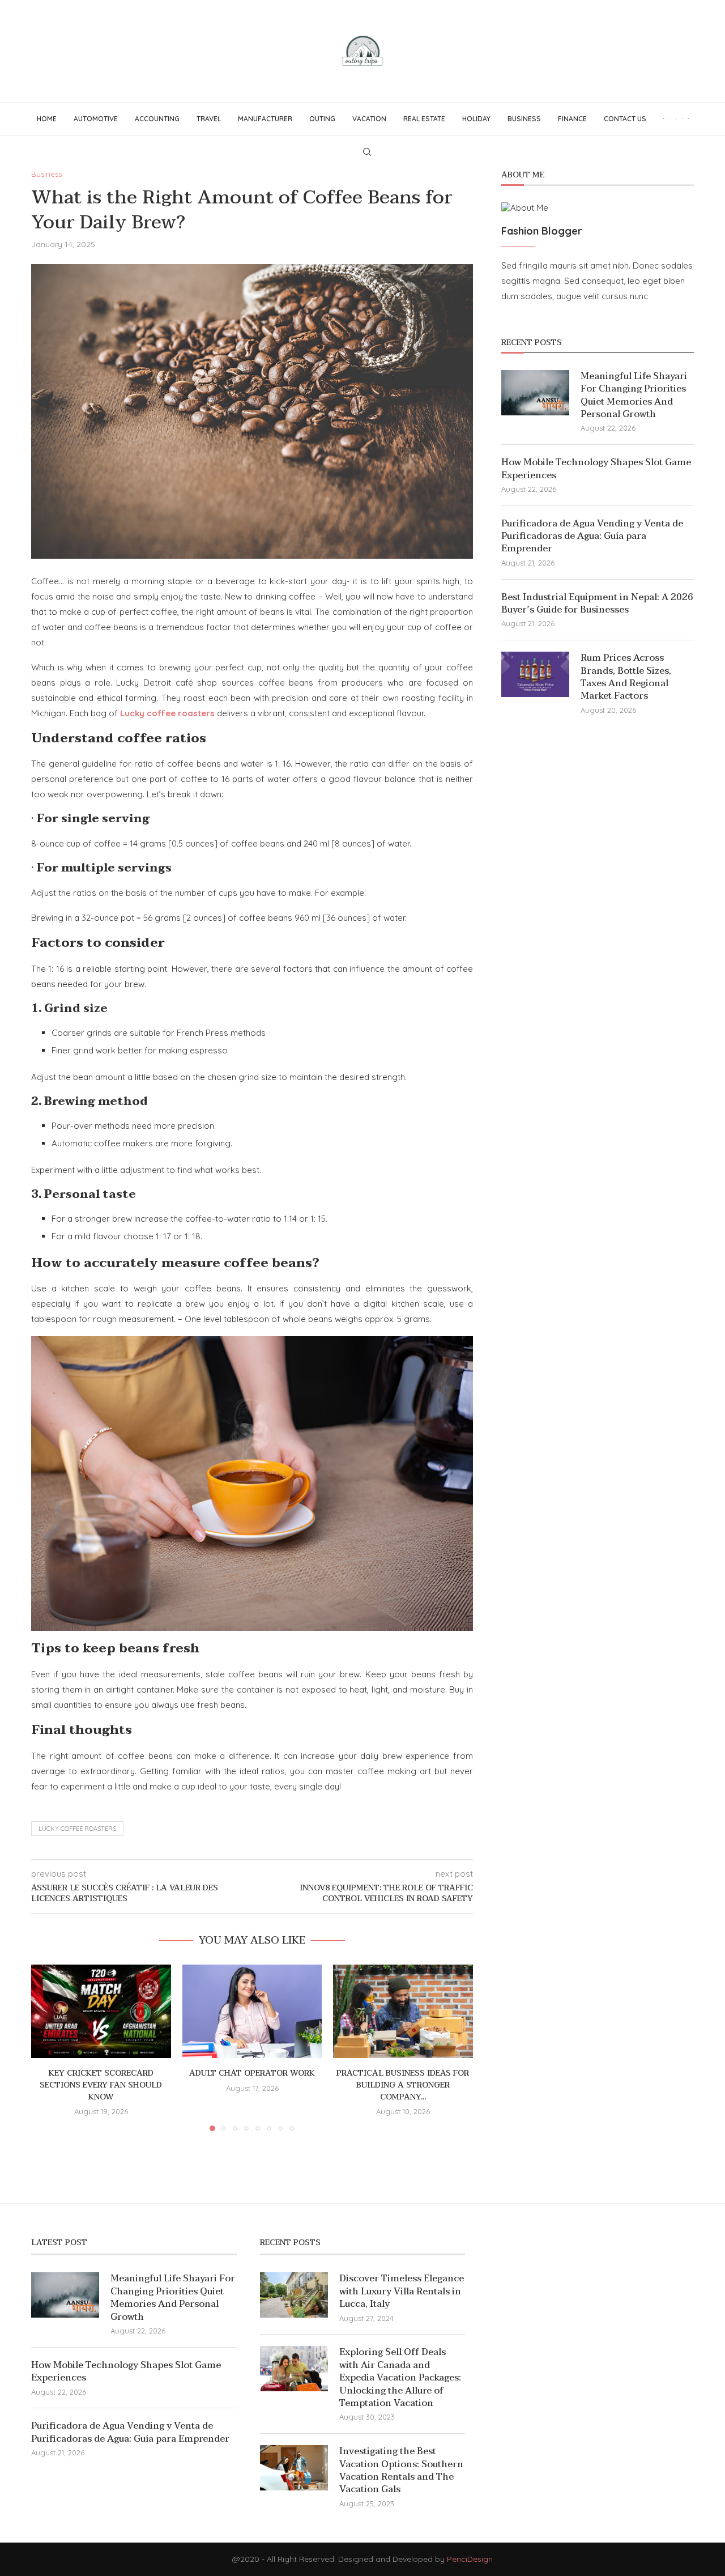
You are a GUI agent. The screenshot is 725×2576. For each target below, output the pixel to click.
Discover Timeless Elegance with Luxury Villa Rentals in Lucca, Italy (402, 2291)
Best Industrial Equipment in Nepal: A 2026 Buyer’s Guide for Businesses (597, 604)
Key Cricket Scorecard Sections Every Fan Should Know (101, 2085)
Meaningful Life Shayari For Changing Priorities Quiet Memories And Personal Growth (634, 396)
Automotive (96, 119)
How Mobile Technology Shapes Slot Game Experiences (596, 469)
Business (524, 119)
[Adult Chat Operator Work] (252, 2011)
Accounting (157, 119)
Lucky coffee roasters (77, 1829)
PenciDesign (470, 2559)
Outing (322, 119)
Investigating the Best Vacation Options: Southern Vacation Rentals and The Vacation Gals (401, 2471)
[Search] (367, 152)
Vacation (369, 119)
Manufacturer (265, 119)
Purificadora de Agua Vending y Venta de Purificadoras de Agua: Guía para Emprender (592, 536)
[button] (46, 2047)
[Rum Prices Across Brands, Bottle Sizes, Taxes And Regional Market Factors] (535, 674)
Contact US (625, 119)
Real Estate (424, 119)
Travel (209, 119)
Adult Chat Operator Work (252, 2074)
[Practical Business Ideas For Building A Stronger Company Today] (403, 2011)
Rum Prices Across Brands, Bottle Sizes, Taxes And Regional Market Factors (626, 677)
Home (47, 119)
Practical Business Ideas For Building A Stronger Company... (403, 2085)
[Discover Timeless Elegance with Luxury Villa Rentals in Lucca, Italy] (294, 2295)
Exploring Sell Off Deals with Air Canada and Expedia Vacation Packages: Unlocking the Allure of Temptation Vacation (400, 2378)
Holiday (476, 119)
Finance (572, 119)
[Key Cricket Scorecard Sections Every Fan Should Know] (101, 2011)
